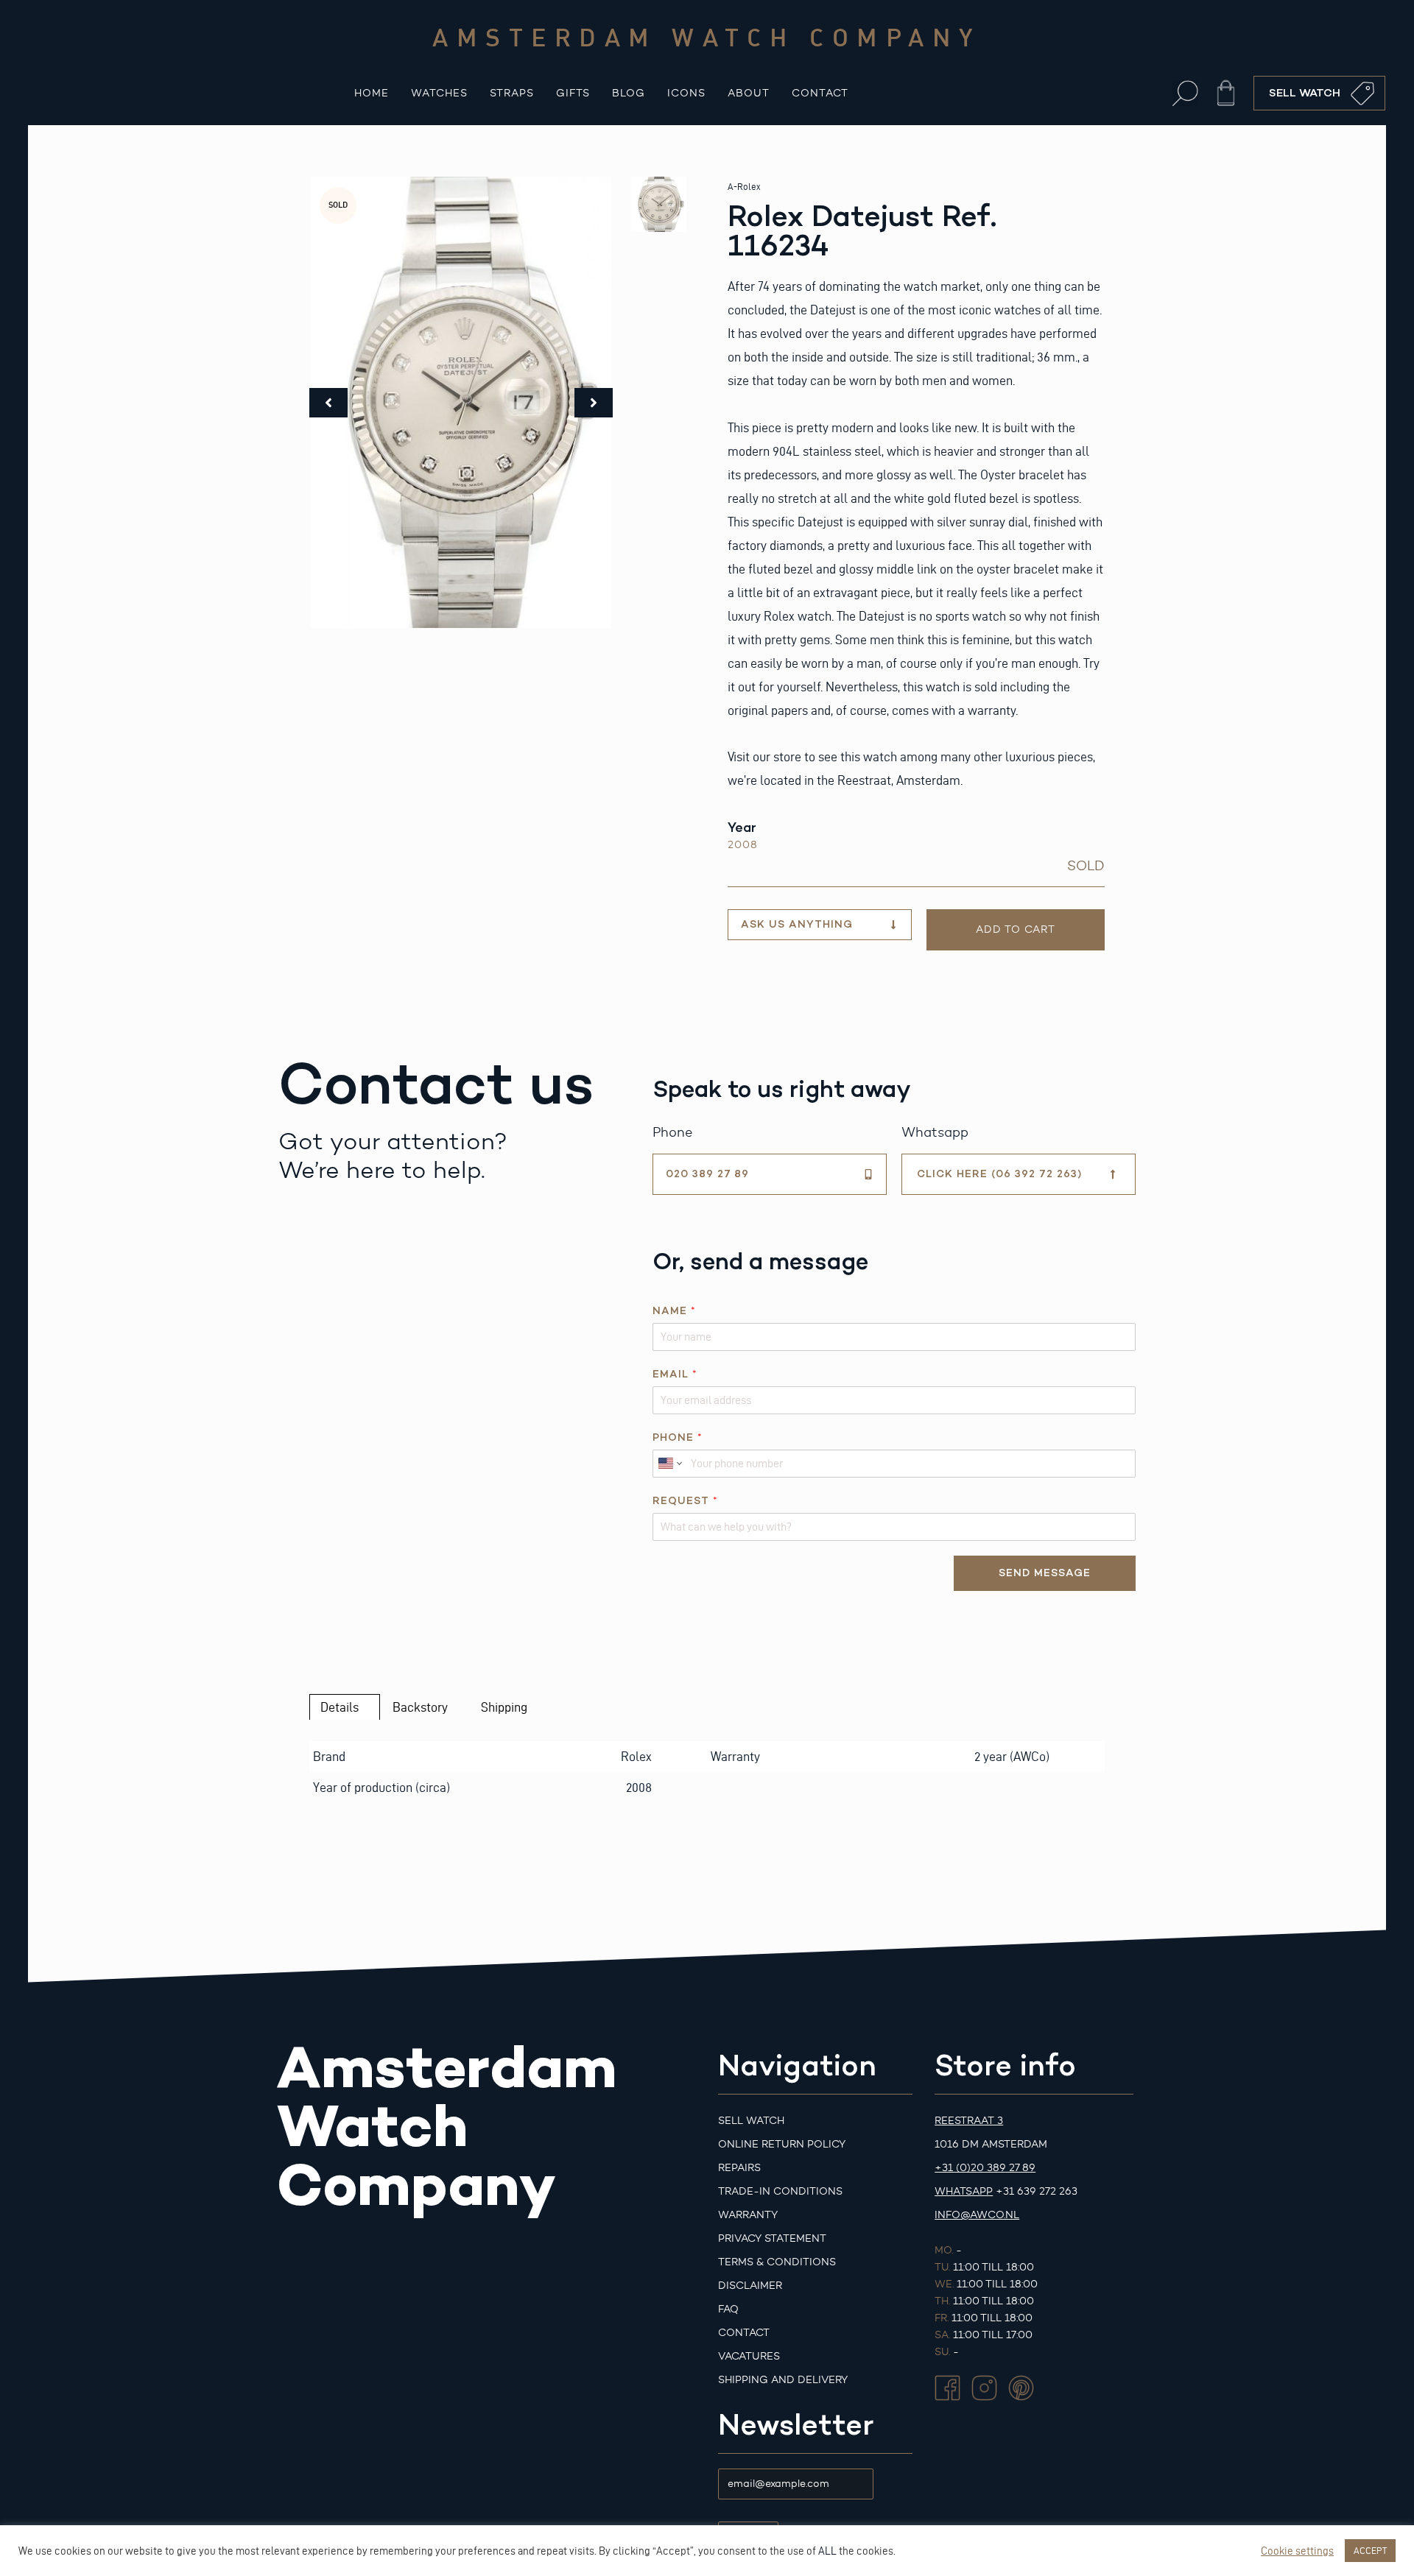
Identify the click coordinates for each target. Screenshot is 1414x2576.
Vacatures (749, 2356)
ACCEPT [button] (1370, 2550)
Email (675, 1374)
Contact (820, 93)
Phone (677, 1437)
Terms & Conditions (777, 2262)
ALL (827, 2551)
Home (372, 93)
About (749, 93)
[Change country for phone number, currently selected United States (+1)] (669, 1464)
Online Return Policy (782, 2144)
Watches (439, 93)
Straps (512, 93)
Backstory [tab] (420, 1707)
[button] (1185, 93)
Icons (686, 93)
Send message (1045, 1573)
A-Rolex (744, 187)
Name (674, 1311)
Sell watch (751, 2121)
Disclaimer (750, 2286)
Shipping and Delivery (783, 2380)
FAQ (728, 2309)
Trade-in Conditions (780, 2191)
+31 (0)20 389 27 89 (985, 2168)
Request (685, 1501)
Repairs (739, 2168)
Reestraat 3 (969, 2121)
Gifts (573, 93)
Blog (629, 93)
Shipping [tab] (504, 1707)
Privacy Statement (772, 2238)
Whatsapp (964, 2191)
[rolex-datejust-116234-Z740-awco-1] (461, 402)
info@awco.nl (977, 2215)
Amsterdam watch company (707, 37)
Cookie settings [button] (1297, 2551)
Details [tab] (340, 1707)
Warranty (748, 2215)
